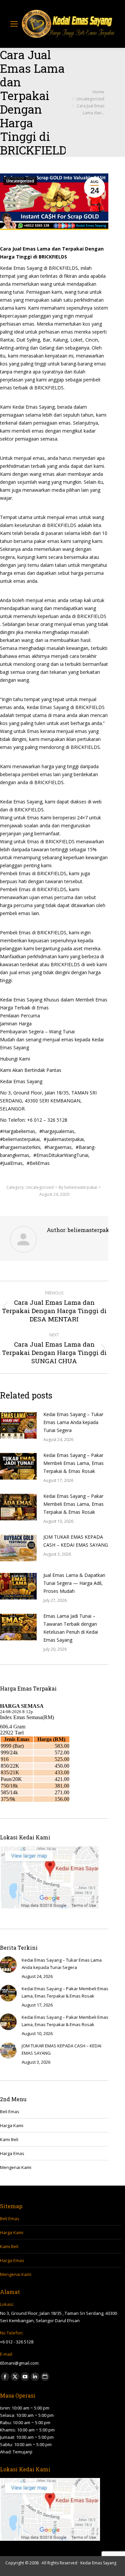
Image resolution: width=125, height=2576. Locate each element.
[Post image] (18, 1425)
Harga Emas (12, 2153)
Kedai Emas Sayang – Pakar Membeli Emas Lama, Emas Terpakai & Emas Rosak (73, 1463)
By (78, 1187)
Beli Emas (10, 2112)
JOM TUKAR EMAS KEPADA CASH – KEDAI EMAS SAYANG (76, 1541)
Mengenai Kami (16, 2167)
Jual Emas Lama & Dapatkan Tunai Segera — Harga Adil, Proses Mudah (74, 1583)
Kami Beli (9, 2139)
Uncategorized (20, 181)
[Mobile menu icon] (14, 24)
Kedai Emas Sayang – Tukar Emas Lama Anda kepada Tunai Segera (73, 1422)
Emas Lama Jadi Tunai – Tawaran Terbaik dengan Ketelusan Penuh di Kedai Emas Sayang (71, 1628)
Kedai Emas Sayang (98, 2563)
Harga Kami (12, 2125)
